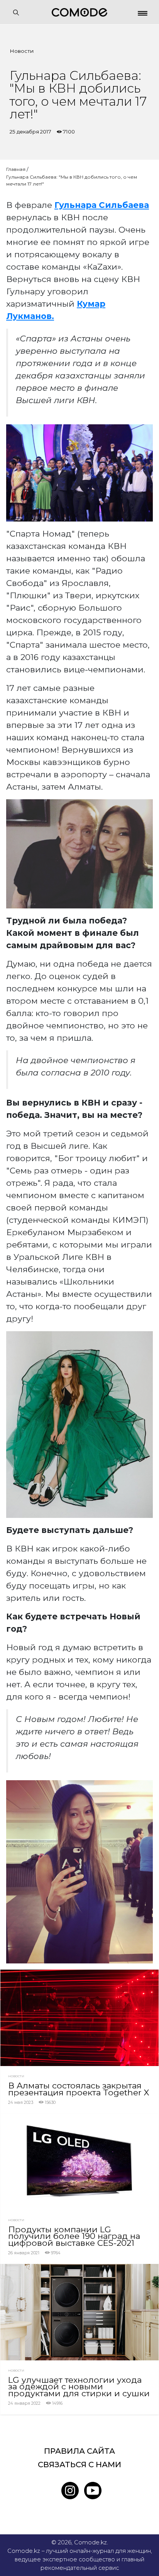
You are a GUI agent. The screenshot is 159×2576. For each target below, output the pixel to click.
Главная (16, 169)
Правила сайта (79, 2451)
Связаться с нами (79, 2465)
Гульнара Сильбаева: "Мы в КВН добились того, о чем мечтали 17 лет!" (72, 180)
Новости (22, 51)
